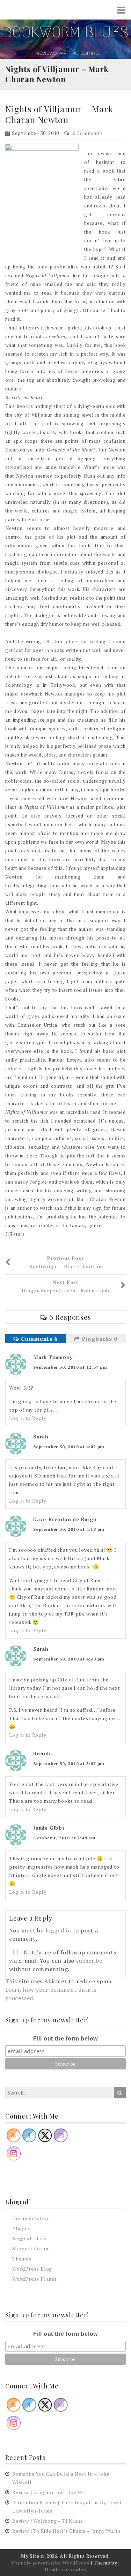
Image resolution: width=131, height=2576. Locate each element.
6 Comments (88, 133)
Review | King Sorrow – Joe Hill (50, 2492)
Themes (22, 2259)
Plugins (21, 2228)
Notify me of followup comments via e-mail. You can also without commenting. (63, 1961)
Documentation (31, 2218)
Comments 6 (38, 1339)
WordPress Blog (32, 2269)
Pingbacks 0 (99, 1339)
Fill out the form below (65, 2039)
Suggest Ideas (29, 2238)
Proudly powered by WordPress (50, 2563)
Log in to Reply (28, 1418)
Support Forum (31, 2248)
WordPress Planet (35, 2279)
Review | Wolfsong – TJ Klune (48, 2521)
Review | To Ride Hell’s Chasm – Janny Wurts (66, 2531)
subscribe (89, 1961)
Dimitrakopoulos (65, 2569)
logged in (58, 1930)
